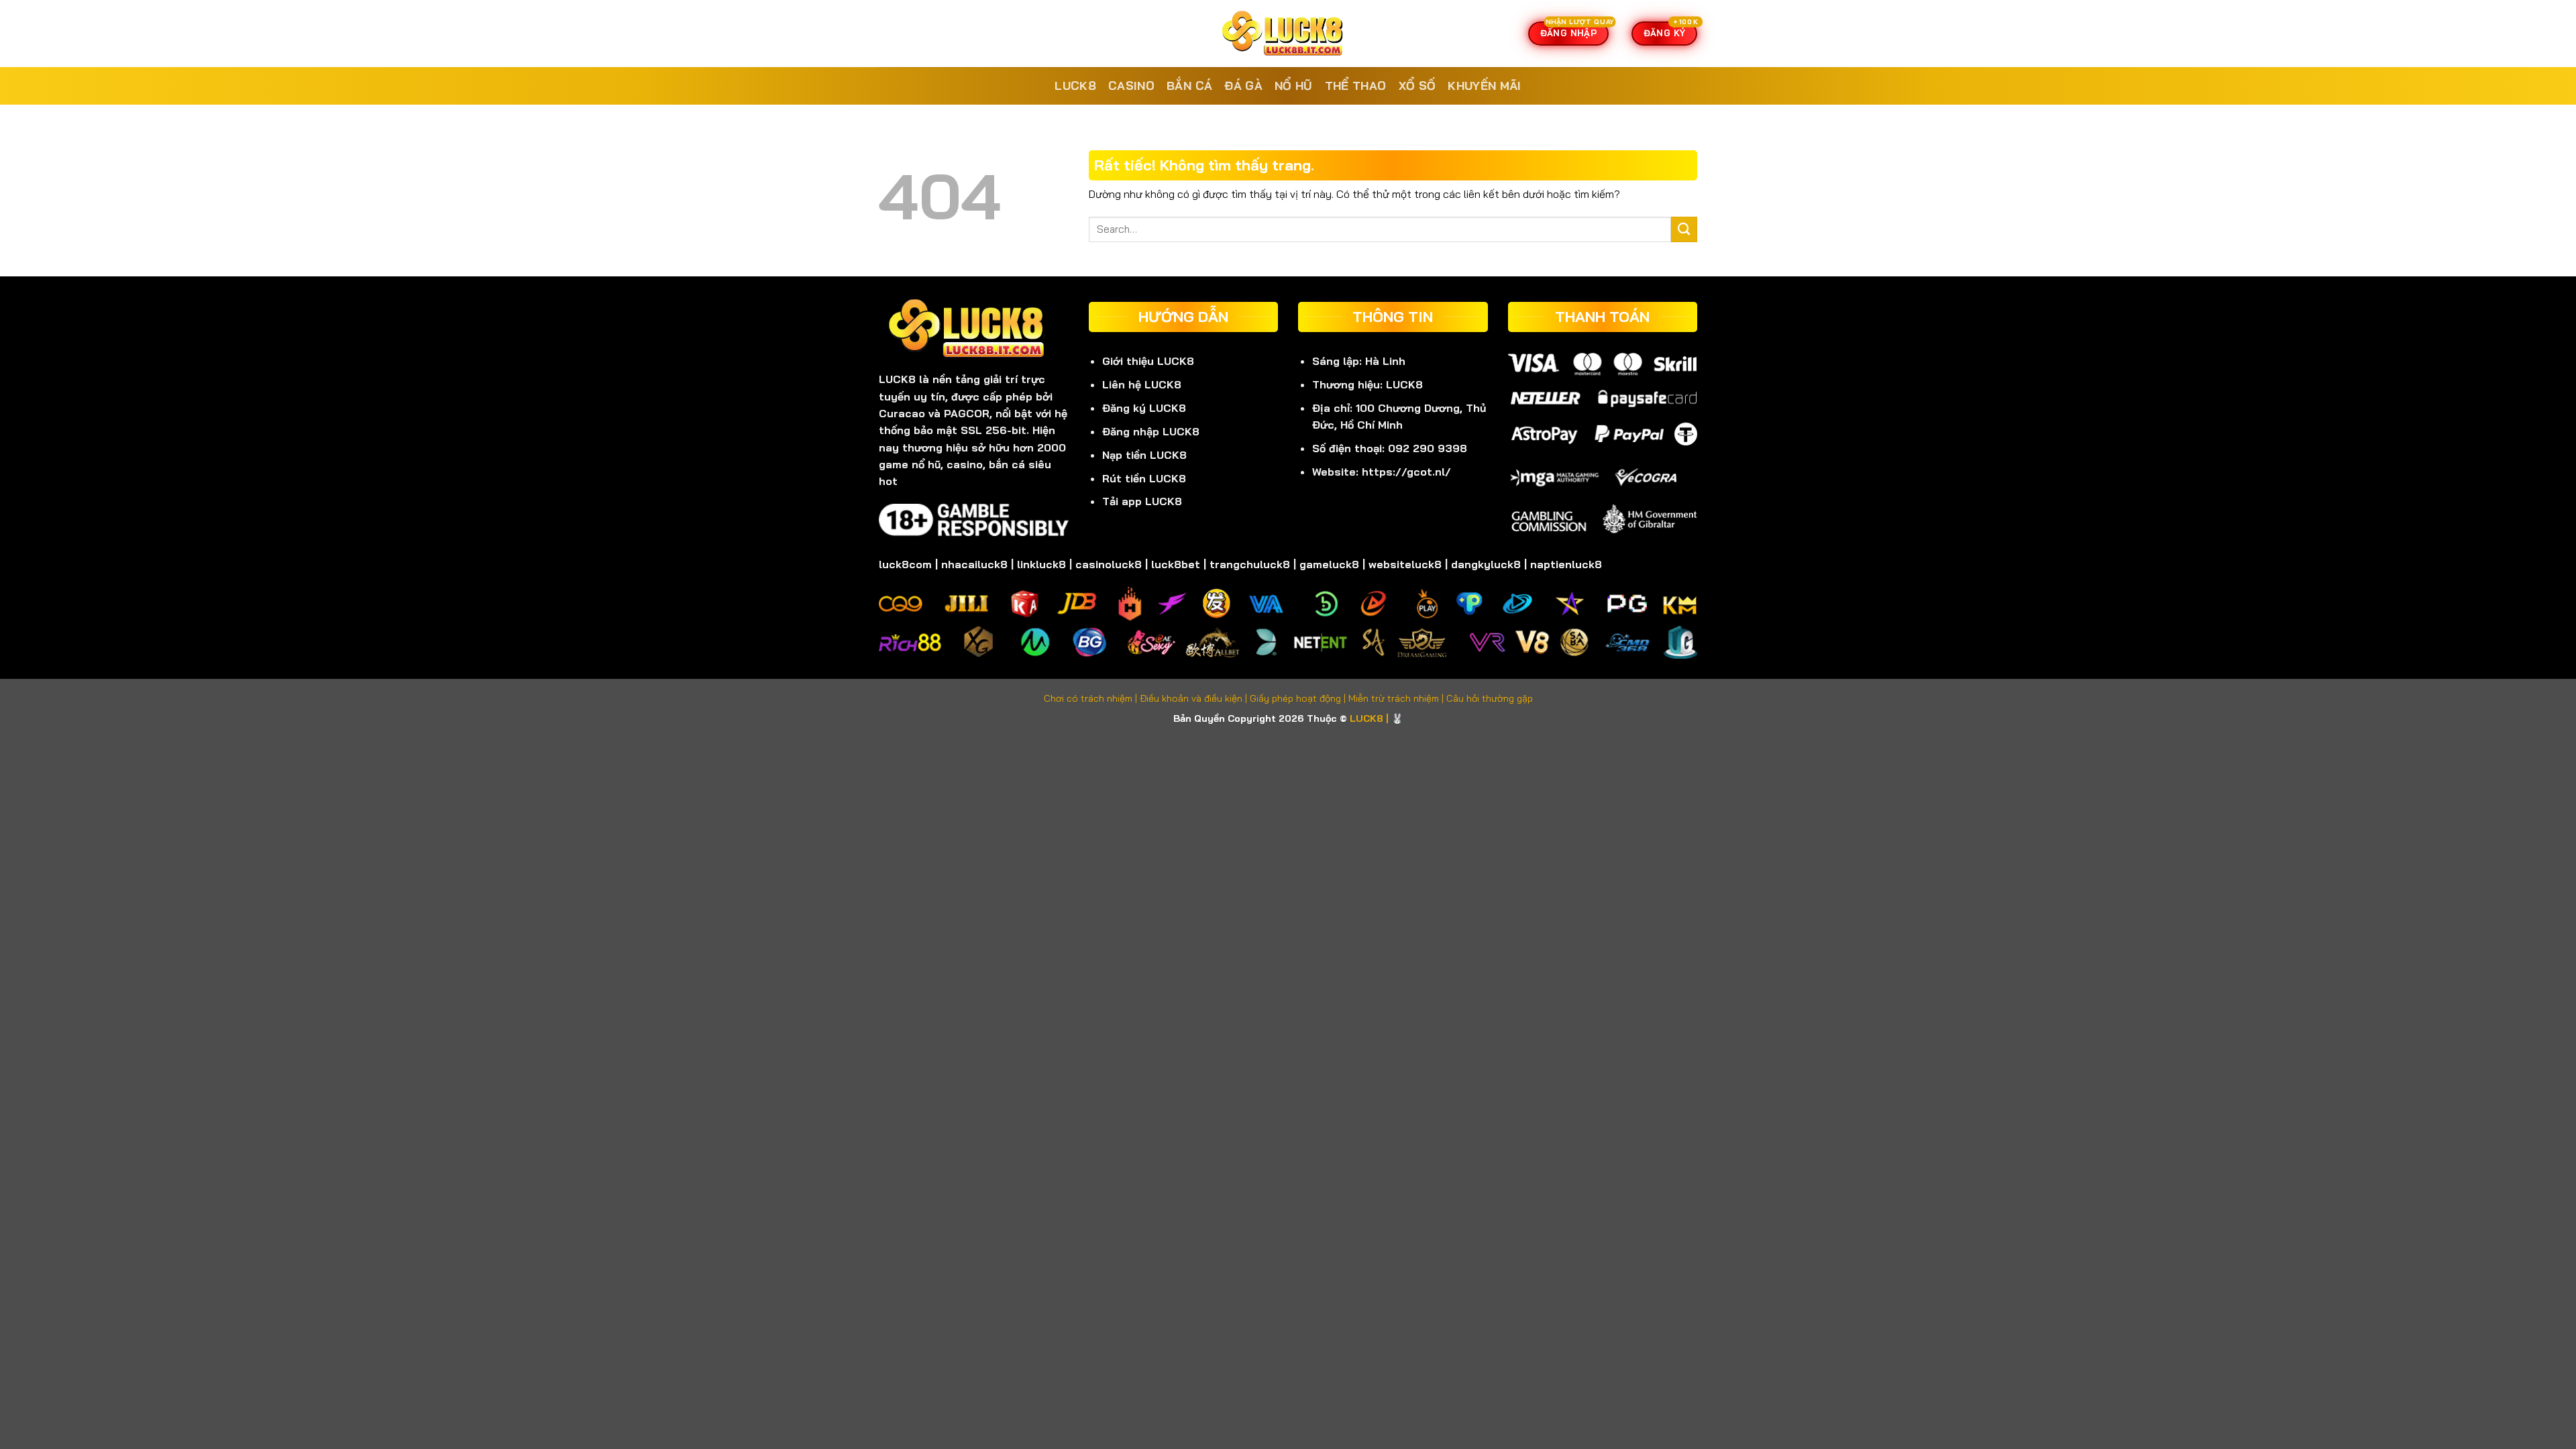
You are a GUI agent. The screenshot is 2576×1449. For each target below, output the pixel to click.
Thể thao (1356, 86)
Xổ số (1417, 86)
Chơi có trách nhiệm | (1092, 698)
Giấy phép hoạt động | (1299, 698)
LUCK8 (1075, 86)
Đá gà (1243, 86)
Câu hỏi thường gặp (1490, 698)
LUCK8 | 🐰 (1377, 718)
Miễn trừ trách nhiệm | (1397, 698)
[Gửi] (1684, 230)
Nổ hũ (1294, 86)
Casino (1131, 86)
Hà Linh (1385, 361)
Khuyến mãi (1485, 86)
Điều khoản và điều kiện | (1195, 698)
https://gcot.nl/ (1406, 472)
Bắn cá (1189, 86)
